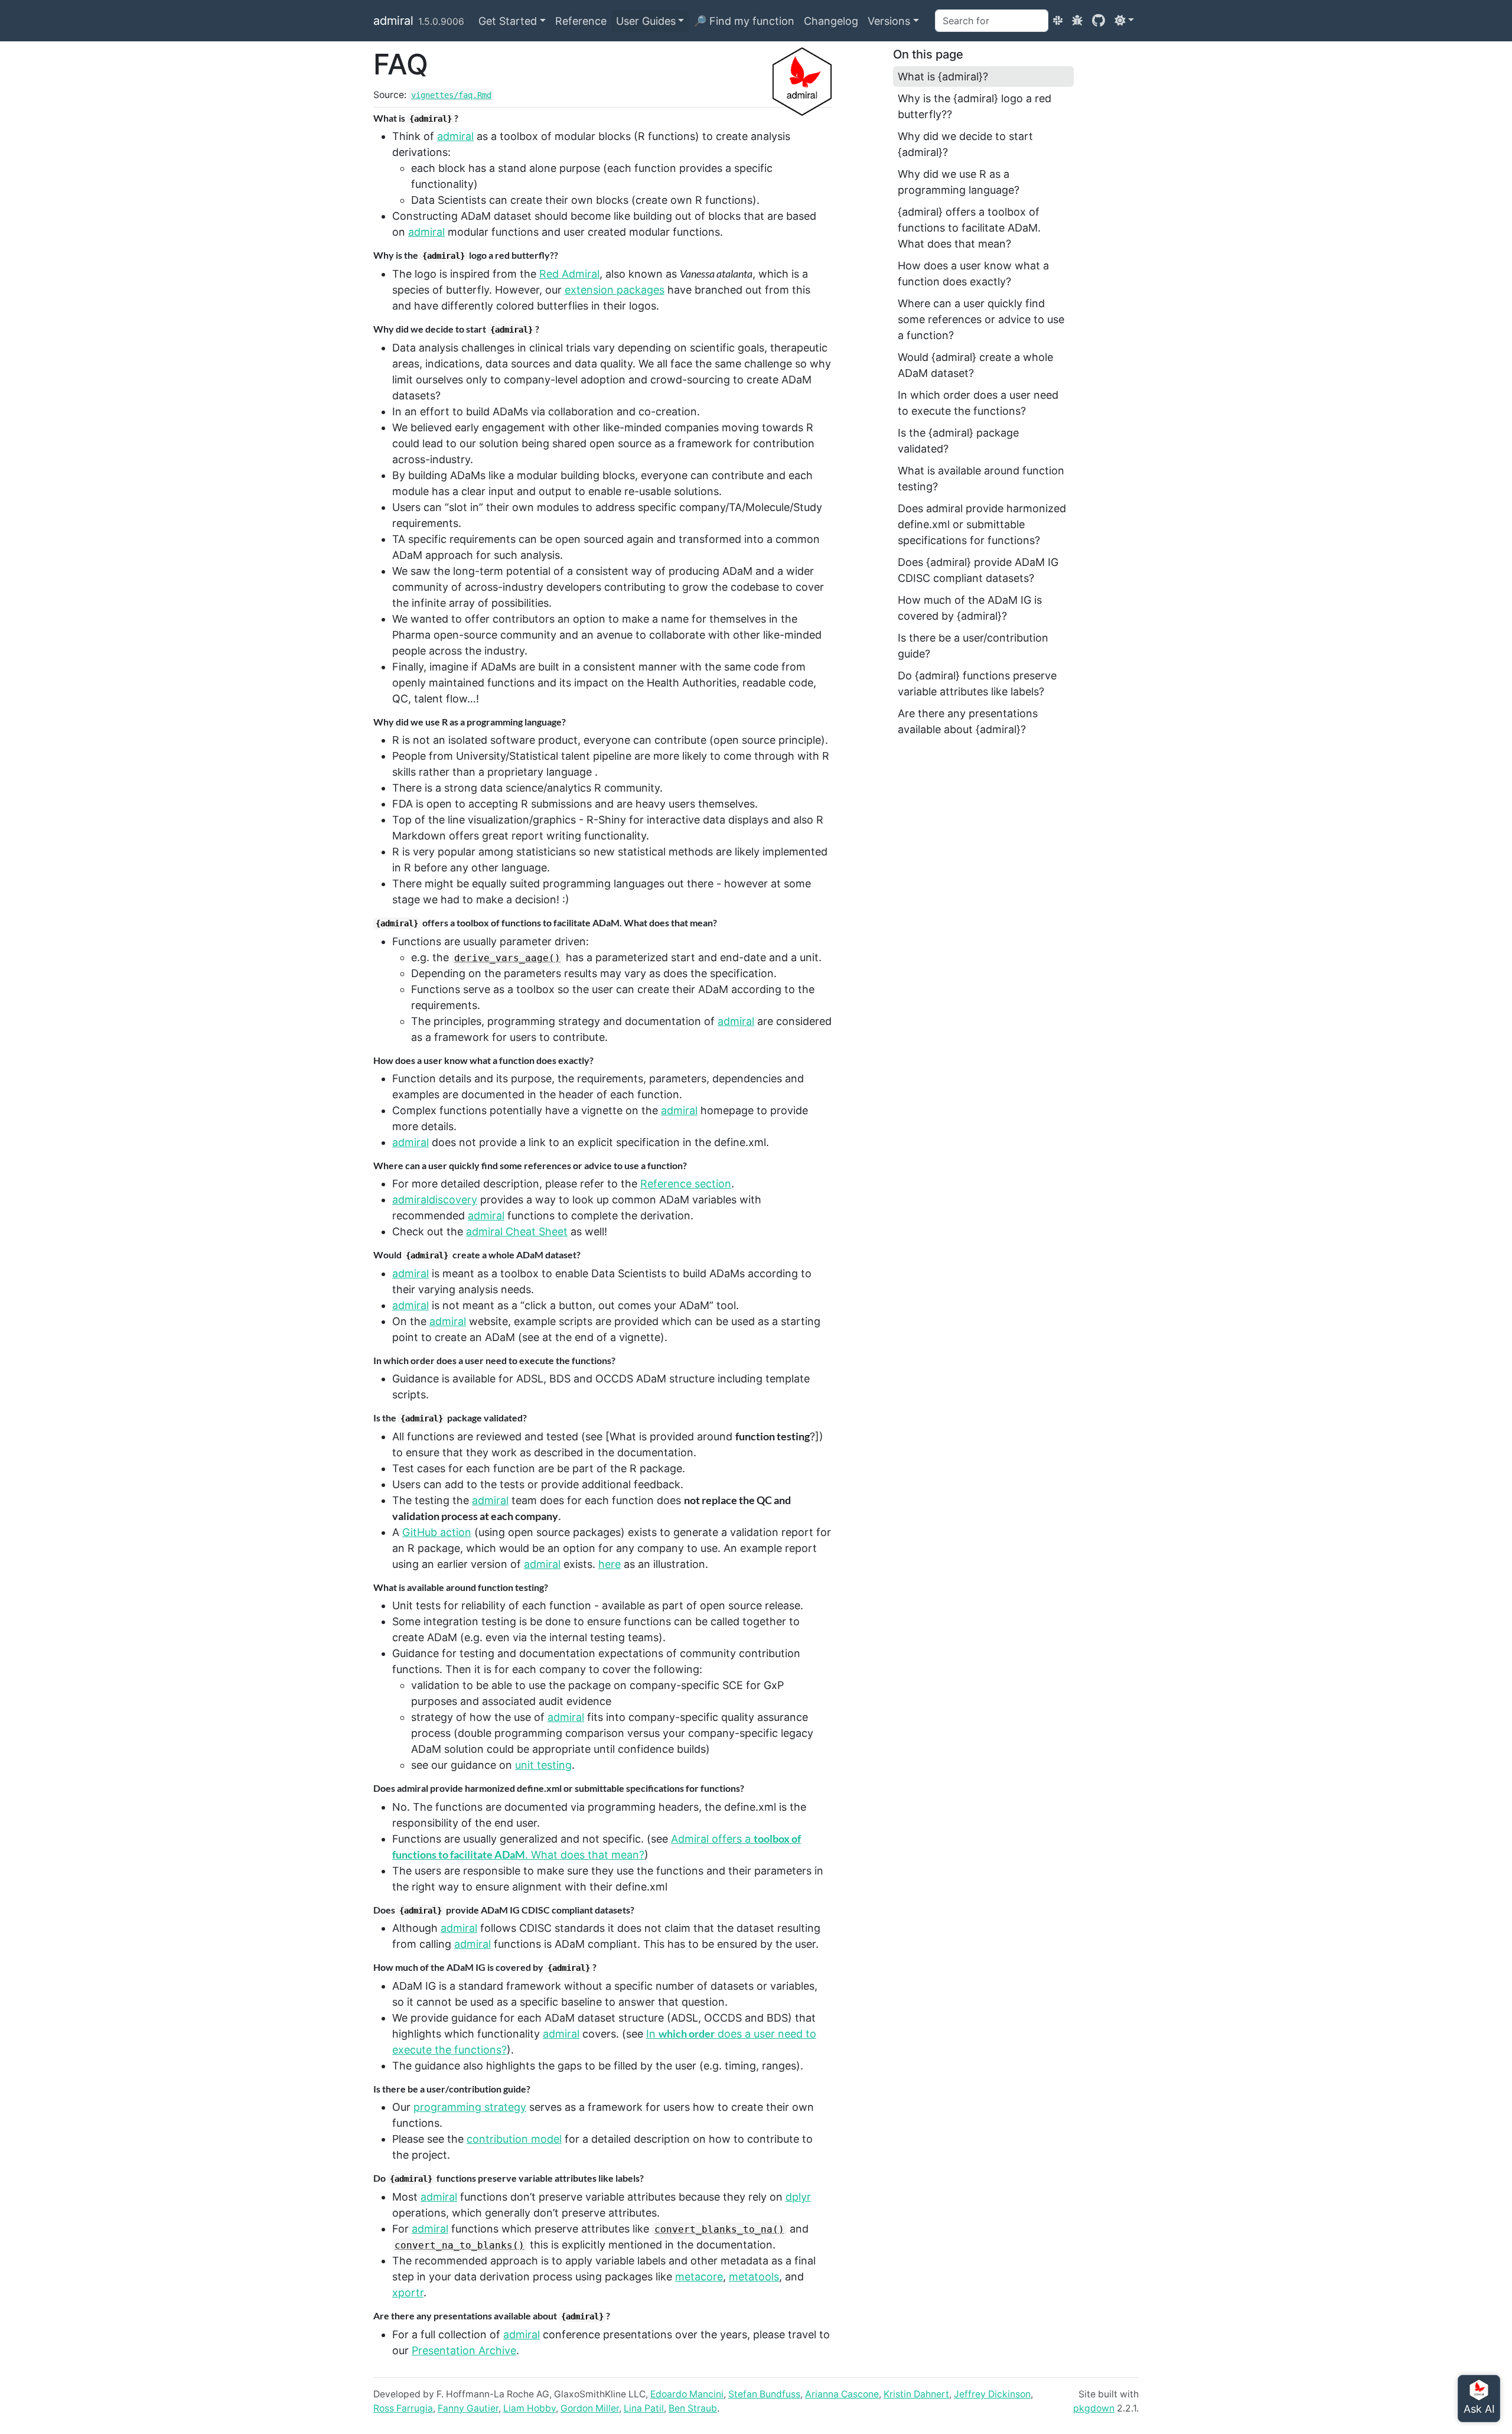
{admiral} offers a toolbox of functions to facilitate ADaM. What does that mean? (969, 228)
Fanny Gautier (468, 2408)
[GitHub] (1099, 20)
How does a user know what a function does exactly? (973, 274)
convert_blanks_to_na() (719, 2229)
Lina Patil (644, 2408)
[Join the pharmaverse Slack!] (1058, 20)
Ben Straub (693, 2408)
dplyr (798, 2197)
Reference (581, 21)
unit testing (543, 1765)
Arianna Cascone (842, 2394)
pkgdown (1094, 2408)
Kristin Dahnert (916, 2394)
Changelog (831, 21)
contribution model (514, 2139)
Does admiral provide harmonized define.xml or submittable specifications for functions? (982, 524)
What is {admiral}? (943, 77)
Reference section (686, 1184)
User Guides (646, 21)
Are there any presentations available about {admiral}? (968, 721)
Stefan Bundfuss (764, 2394)
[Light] (1124, 20)
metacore (699, 2277)
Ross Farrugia (403, 2408)
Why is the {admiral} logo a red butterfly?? (975, 106)
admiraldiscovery (435, 1200)
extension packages (615, 290)
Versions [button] (889, 21)
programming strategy (470, 2107)
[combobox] (992, 21)
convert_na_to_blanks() (460, 2245)
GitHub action (437, 1532)
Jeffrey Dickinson (992, 2394)
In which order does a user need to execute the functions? (978, 403)
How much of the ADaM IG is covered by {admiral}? (970, 608)
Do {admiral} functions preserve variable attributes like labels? (977, 684)
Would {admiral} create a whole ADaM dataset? (975, 365)
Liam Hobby (529, 2408)
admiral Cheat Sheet (517, 1231)
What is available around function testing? (981, 479)
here (610, 1564)
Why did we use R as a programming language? (959, 182)
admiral (393, 21)
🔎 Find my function (744, 21)
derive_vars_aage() (507, 958)
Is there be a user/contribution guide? (973, 646)
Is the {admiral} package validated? (958, 441)
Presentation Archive (464, 2350)
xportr (408, 2293)
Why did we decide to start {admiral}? (965, 144)
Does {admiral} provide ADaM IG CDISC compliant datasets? (978, 570)
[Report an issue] (1077, 20)
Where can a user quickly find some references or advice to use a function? (981, 319)
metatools (754, 2277)
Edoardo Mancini (687, 2394)
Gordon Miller (590, 2408)
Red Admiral (569, 274)
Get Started (508, 21)
